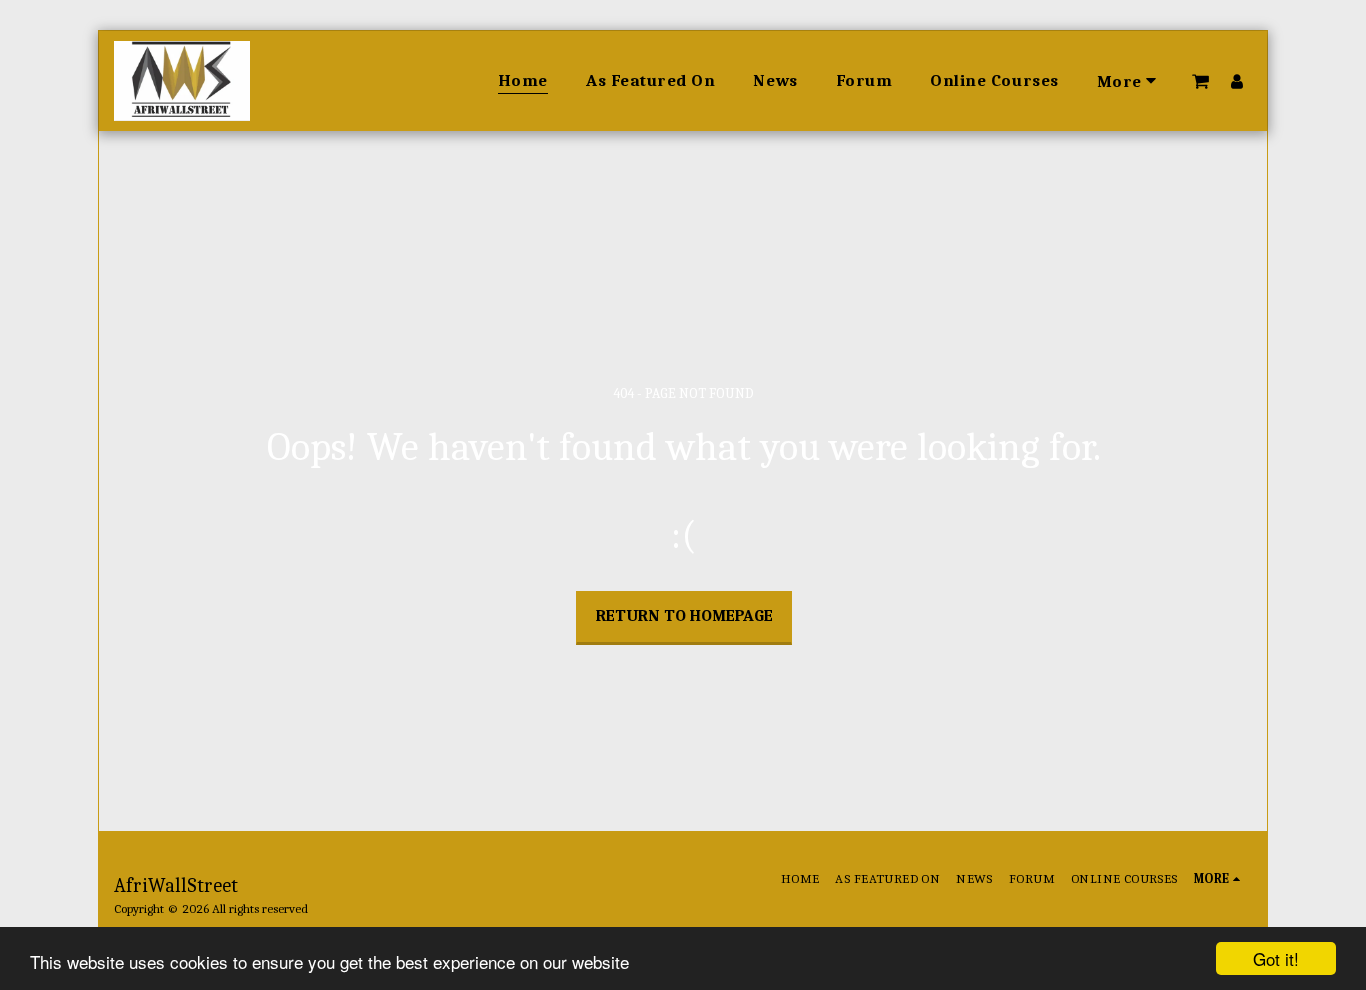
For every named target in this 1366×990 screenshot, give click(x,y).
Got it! (1276, 958)
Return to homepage (684, 615)
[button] (1200, 81)
